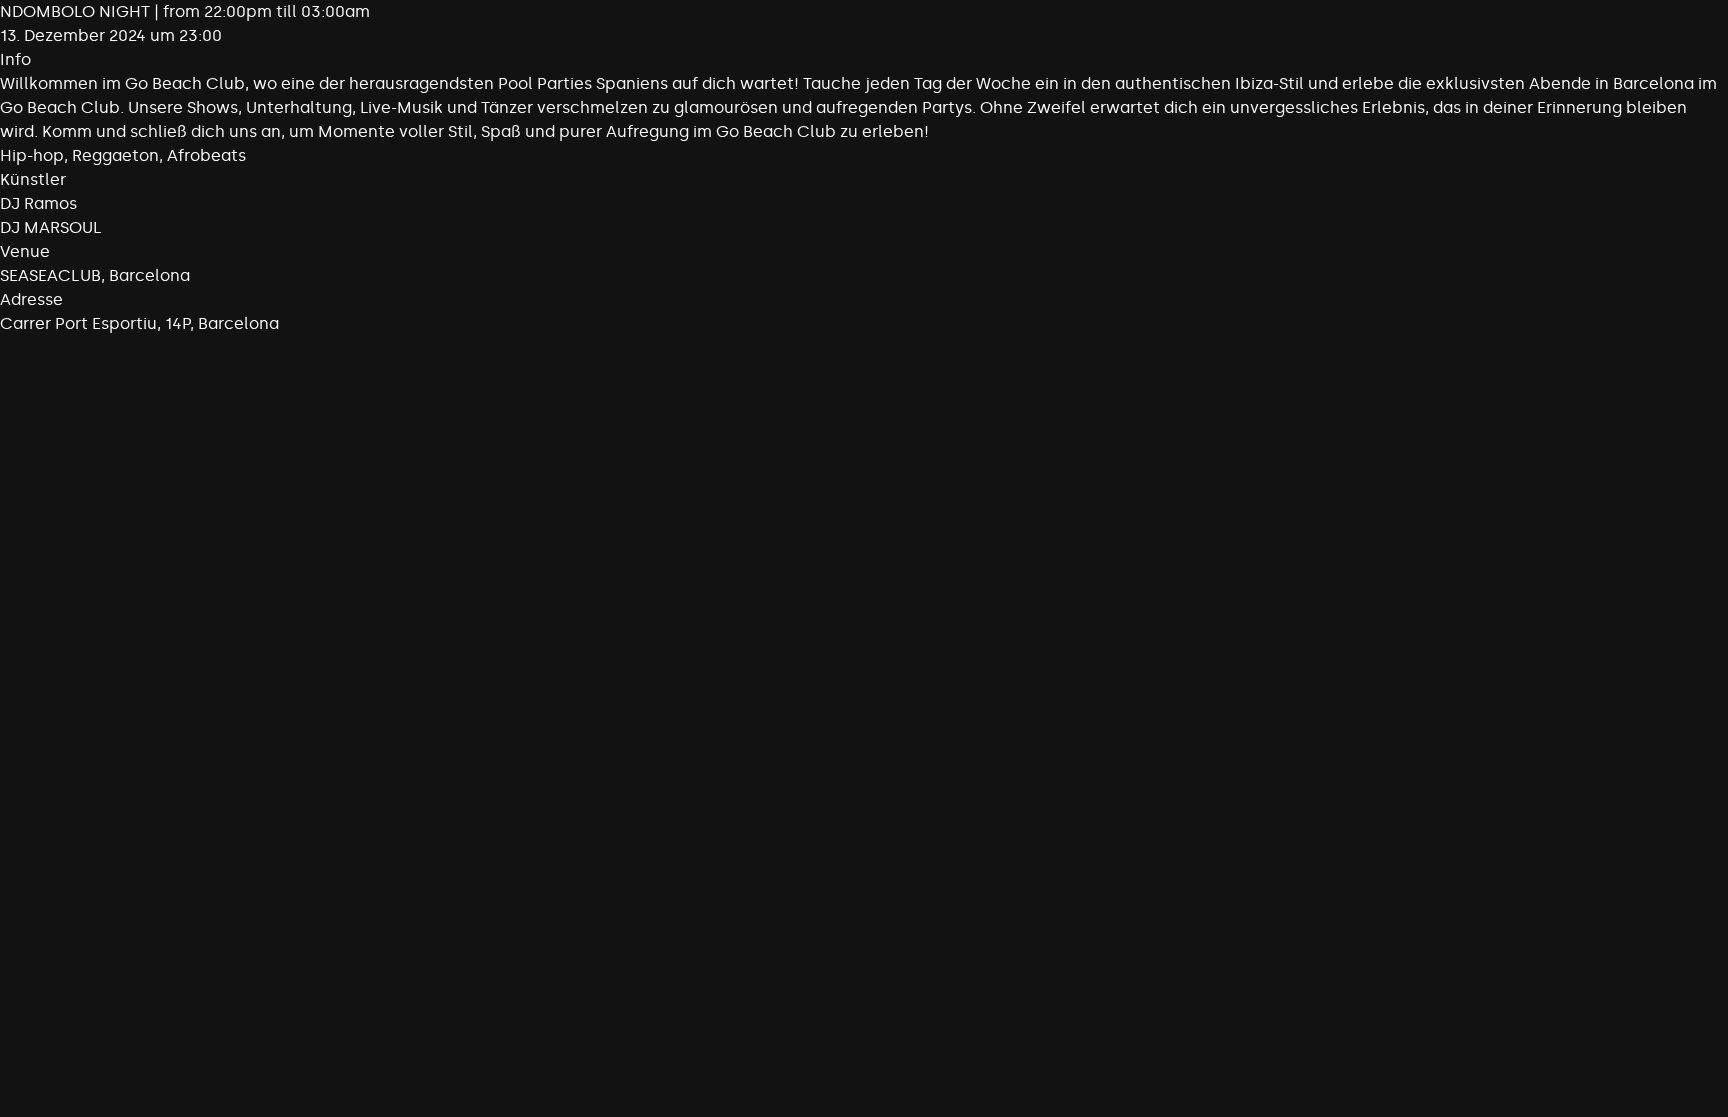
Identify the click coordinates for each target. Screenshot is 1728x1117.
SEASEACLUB (50, 275)
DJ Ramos (38, 203)
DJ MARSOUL (51, 227)
